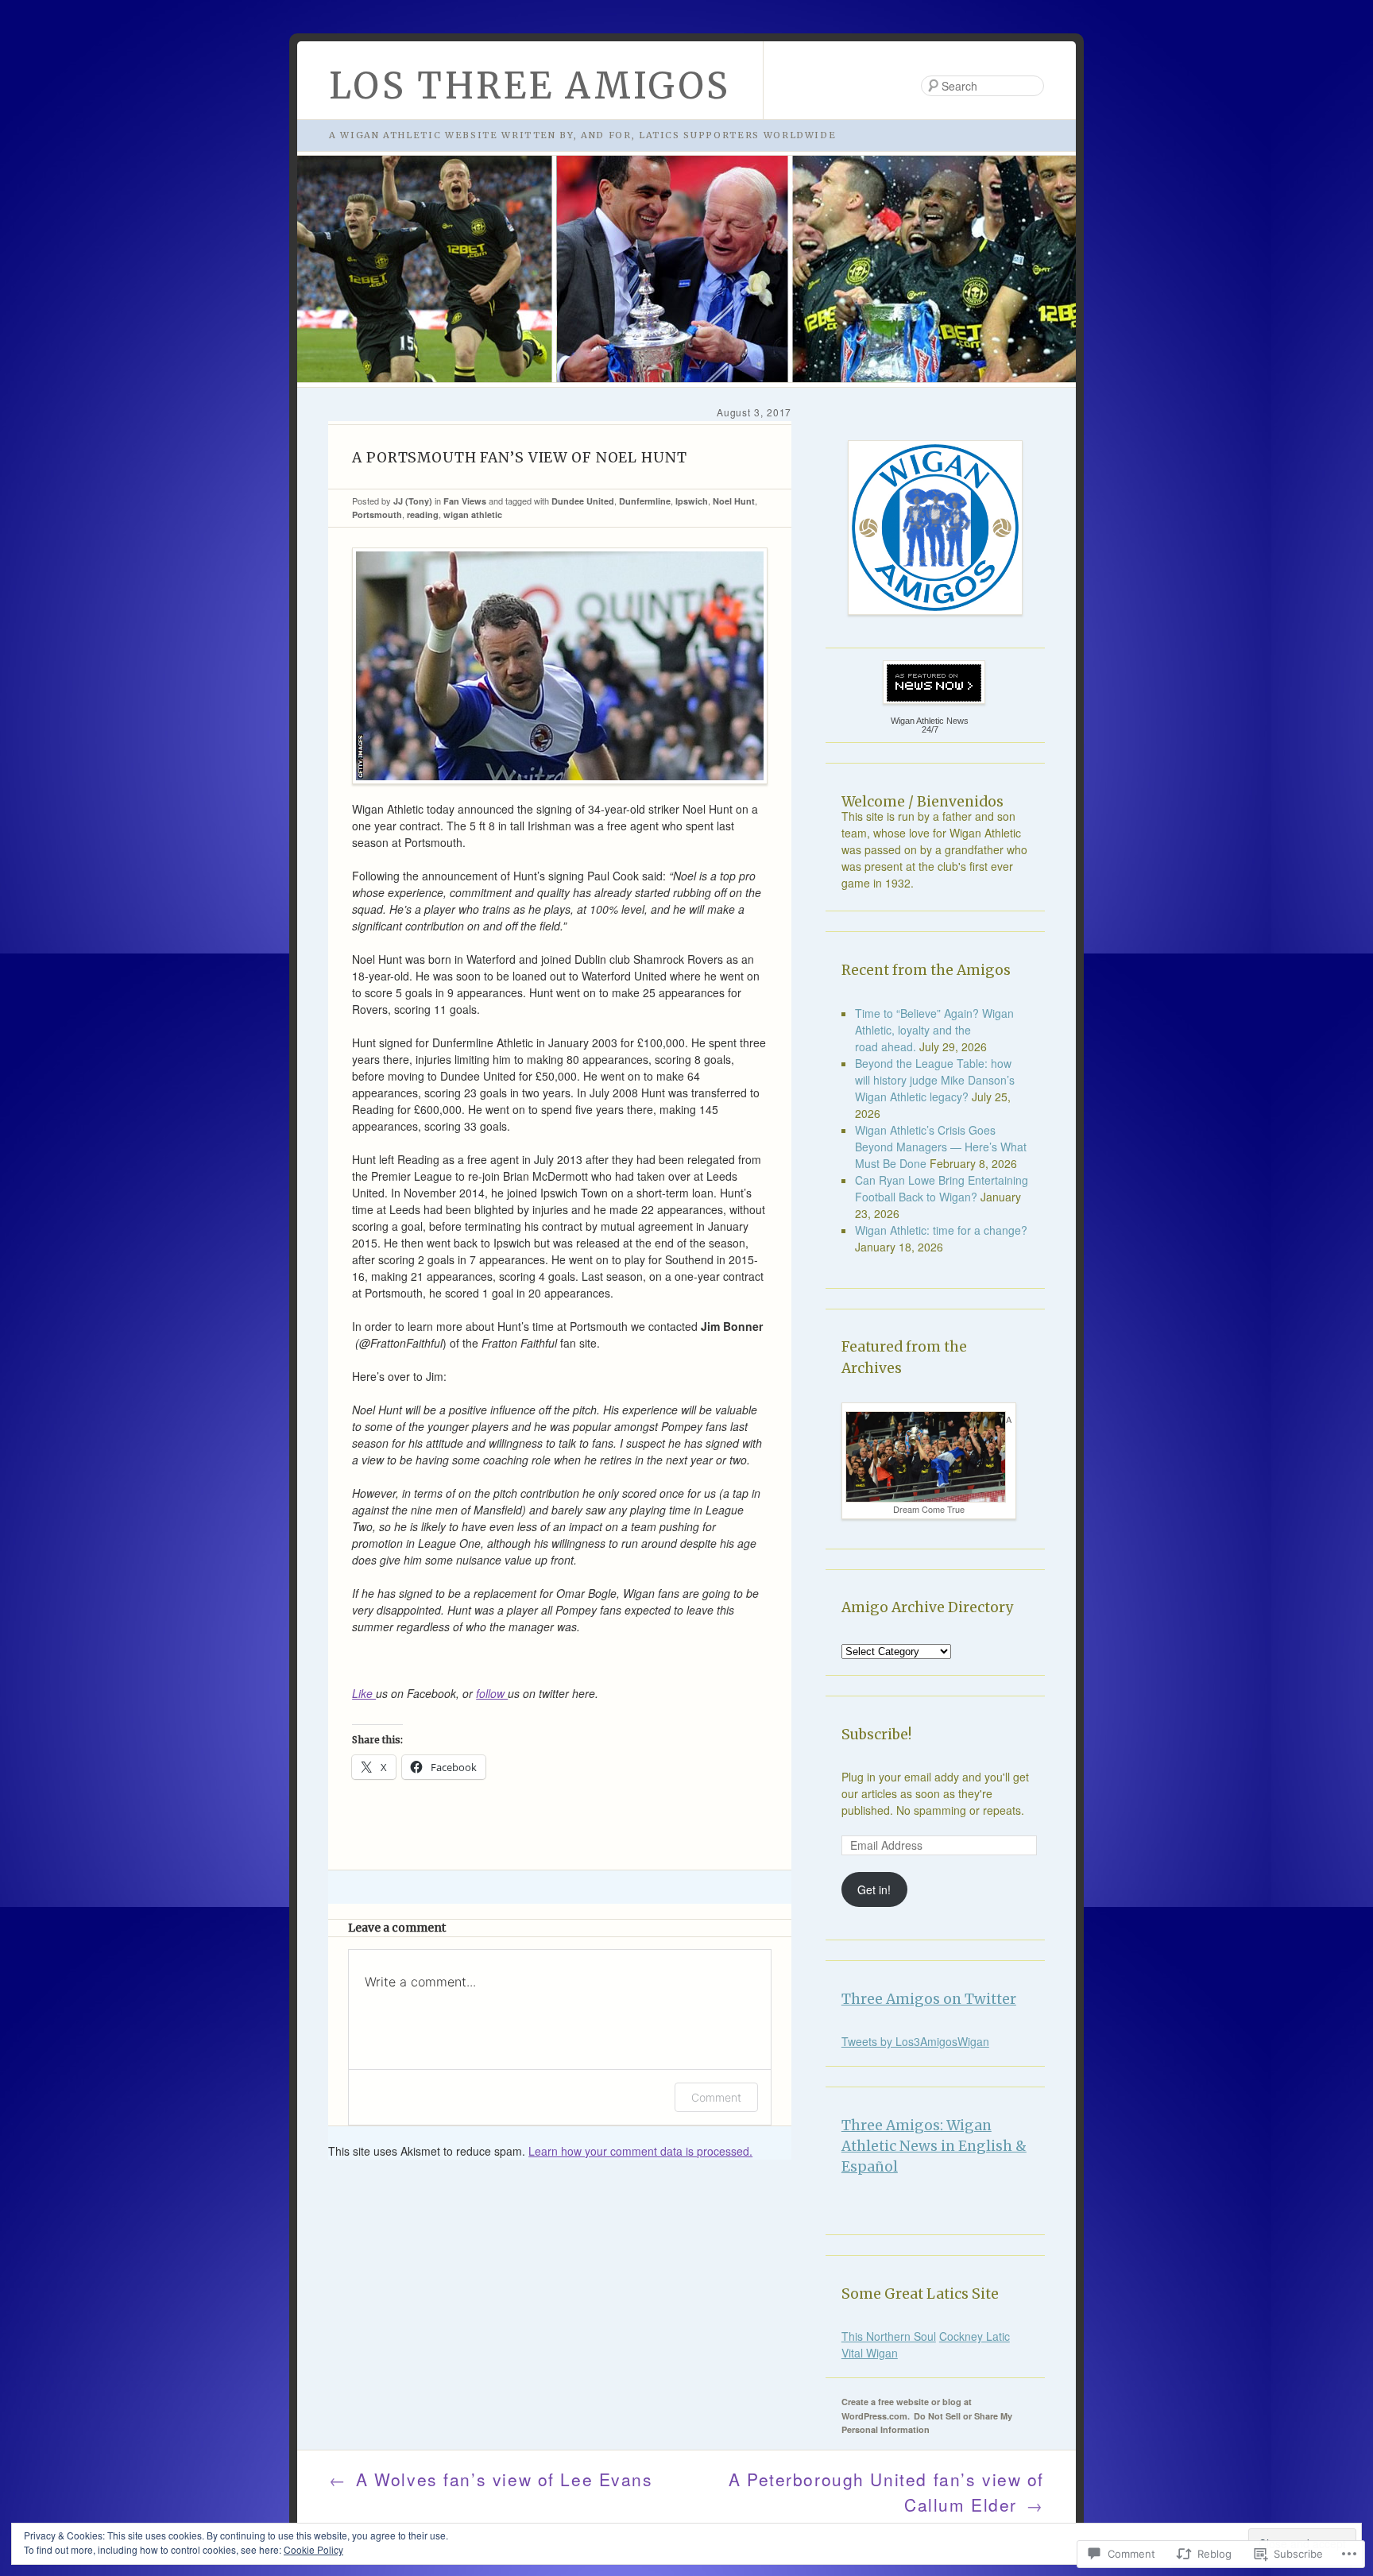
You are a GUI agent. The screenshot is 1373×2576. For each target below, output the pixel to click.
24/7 (930, 729)
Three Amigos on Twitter (929, 1999)
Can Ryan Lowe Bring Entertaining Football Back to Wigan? (942, 1188)
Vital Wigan (870, 2353)
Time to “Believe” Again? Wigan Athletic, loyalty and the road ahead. (934, 1030)
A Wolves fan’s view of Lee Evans (491, 2479)
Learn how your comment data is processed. (640, 2151)
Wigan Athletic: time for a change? (941, 1230)
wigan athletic (473, 514)
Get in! (874, 1889)
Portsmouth (377, 514)
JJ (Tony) (413, 501)
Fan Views (465, 501)
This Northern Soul (889, 2336)
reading (423, 514)
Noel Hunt (734, 501)
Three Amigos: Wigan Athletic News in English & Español (934, 2146)
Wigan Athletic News (930, 721)
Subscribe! (876, 1735)
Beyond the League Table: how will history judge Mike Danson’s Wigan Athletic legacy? (935, 1080)
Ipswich (692, 501)
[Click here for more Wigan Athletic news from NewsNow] (930, 682)
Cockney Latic (975, 2336)
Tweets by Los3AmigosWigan (915, 2041)
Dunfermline (645, 501)
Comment (716, 2097)
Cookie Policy (313, 2549)
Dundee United (583, 501)
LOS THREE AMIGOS (530, 86)
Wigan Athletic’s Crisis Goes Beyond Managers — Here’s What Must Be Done (941, 1147)
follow (492, 1693)
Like (364, 1693)
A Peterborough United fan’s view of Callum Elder (886, 2492)
